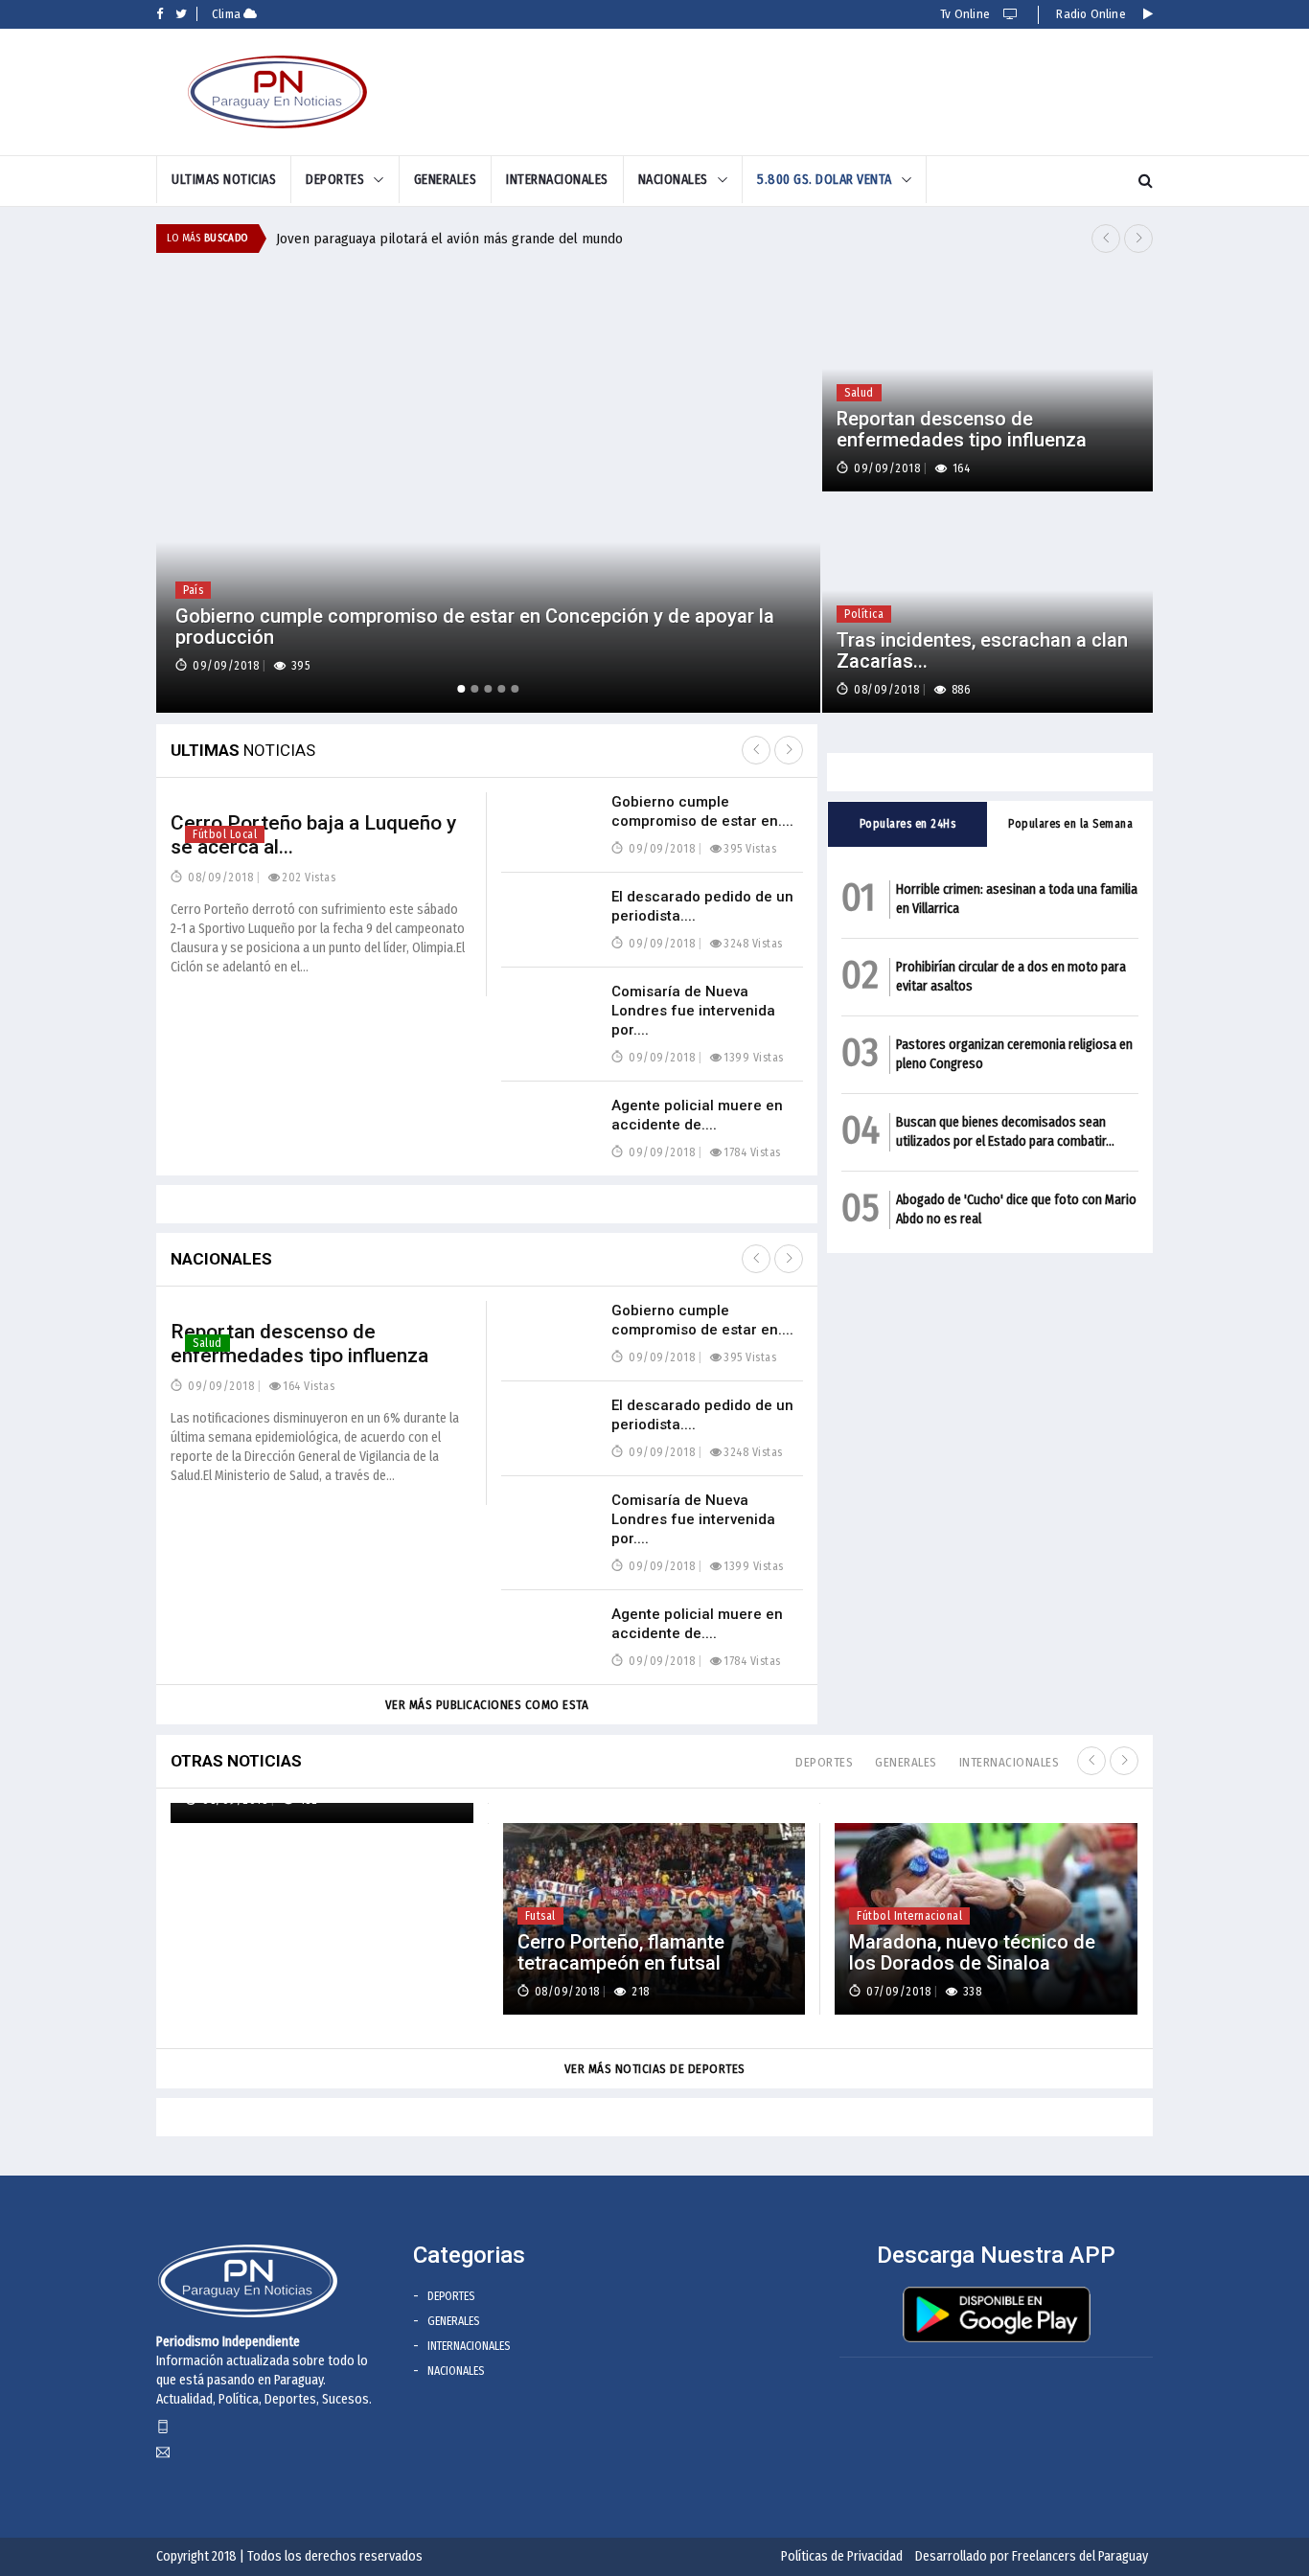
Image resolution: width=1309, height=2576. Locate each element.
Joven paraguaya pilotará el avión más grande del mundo (449, 239)
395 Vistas (750, 849)
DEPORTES (335, 180)
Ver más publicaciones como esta (487, 1705)
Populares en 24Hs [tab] (908, 824)
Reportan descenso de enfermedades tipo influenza (299, 1344)
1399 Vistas (754, 1058)
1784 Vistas (752, 1152)
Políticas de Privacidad (842, 2556)
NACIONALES (673, 180)
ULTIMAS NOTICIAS (224, 180)
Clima (228, 14)
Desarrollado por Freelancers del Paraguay (1032, 2556)
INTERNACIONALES (557, 180)
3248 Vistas (753, 944)
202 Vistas (309, 878)
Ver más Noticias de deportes (655, 2069)
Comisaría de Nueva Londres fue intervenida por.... (693, 1011)
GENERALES (446, 180)
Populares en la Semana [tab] (1070, 824)
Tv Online (966, 14)
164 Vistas (309, 1386)
